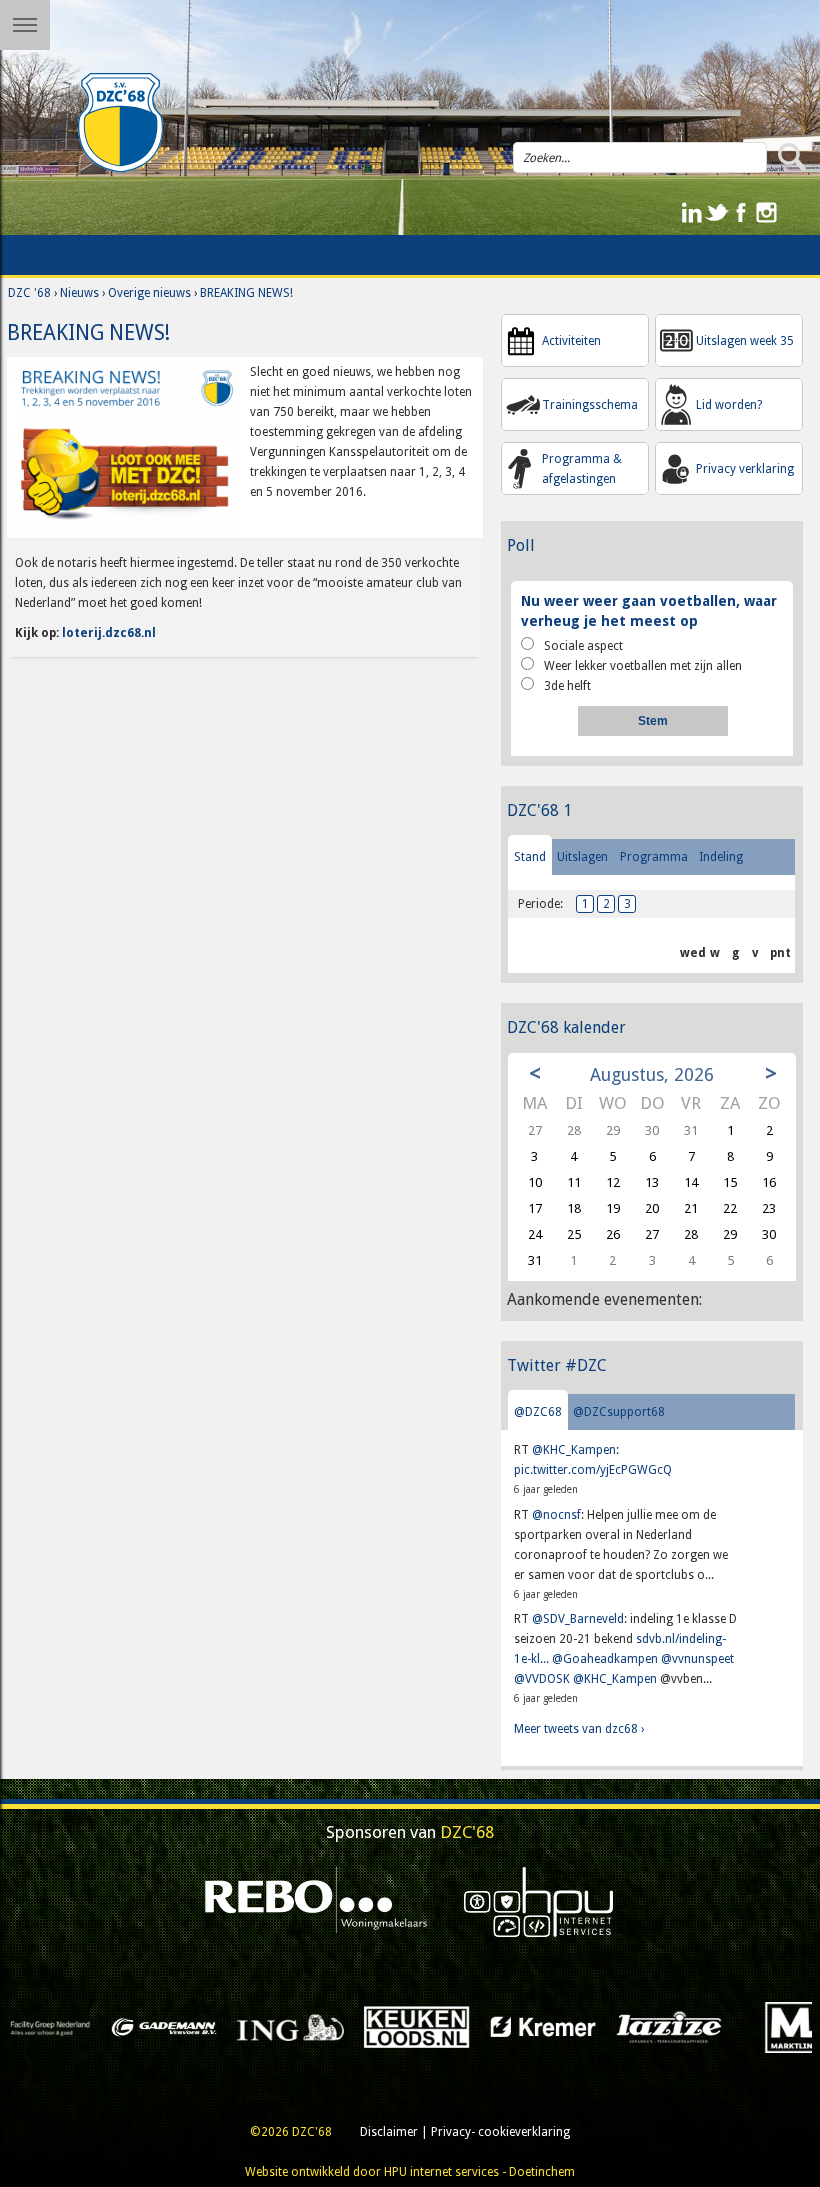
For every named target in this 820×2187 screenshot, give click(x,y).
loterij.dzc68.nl (109, 633)
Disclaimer (389, 2132)
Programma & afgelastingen (582, 469)
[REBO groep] (316, 1901)
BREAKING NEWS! (246, 293)
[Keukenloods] (273, 2026)
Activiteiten (571, 341)
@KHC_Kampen (574, 1450)
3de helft (567, 686)
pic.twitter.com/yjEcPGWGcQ (593, 1470)
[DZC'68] (120, 123)
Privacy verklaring (745, 469)
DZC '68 (29, 293)
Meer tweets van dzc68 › (579, 1729)
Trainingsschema (590, 405)
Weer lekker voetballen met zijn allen (643, 666)
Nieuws (79, 293)
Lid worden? (729, 405)
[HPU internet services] (539, 1901)
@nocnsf (556, 1515)
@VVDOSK (542, 1679)
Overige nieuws (149, 293)
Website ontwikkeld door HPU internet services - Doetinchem (410, 2172)
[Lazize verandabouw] (526, 2026)
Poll (521, 545)
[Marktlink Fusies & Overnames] (652, 2026)
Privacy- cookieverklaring (500, 2132)
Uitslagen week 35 (745, 341)
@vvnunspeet (697, 1659)
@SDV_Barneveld (578, 1619)
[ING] (147, 2026)
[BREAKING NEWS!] (126, 447)
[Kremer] (400, 2026)
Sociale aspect (583, 646)
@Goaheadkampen (605, 1659)
